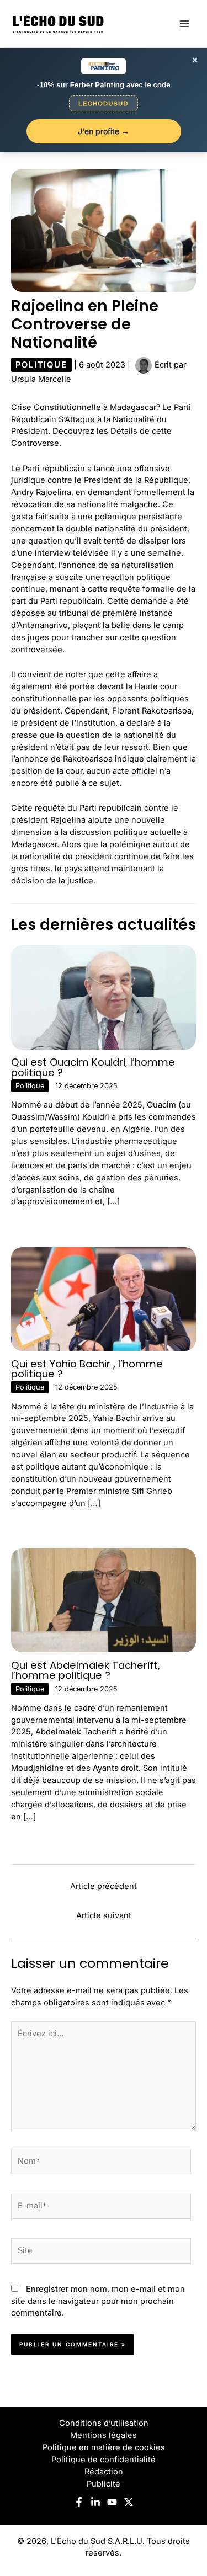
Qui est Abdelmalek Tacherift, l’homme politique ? (86, 1670)
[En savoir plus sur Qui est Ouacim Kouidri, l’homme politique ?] (104, 997)
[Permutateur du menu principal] (184, 24)
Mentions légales (104, 2435)
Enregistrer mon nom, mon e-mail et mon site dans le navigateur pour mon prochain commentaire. (98, 2301)
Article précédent (104, 1886)
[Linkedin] (95, 2502)
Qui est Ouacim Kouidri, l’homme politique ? (93, 1067)
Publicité (104, 2484)
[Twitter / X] (129, 2502)
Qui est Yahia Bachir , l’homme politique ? (87, 1369)
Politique (41, 365)
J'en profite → (104, 131)
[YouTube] (112, 2502)
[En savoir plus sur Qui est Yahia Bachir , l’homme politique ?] (104, 1298)
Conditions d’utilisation (104, 2423)
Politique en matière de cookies (104, 2447)
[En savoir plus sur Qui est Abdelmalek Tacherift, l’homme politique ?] (104, 1600)
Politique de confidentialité (104, 2460)
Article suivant (104, 1915)
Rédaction (104, 2472)
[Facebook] (79, 2502)
